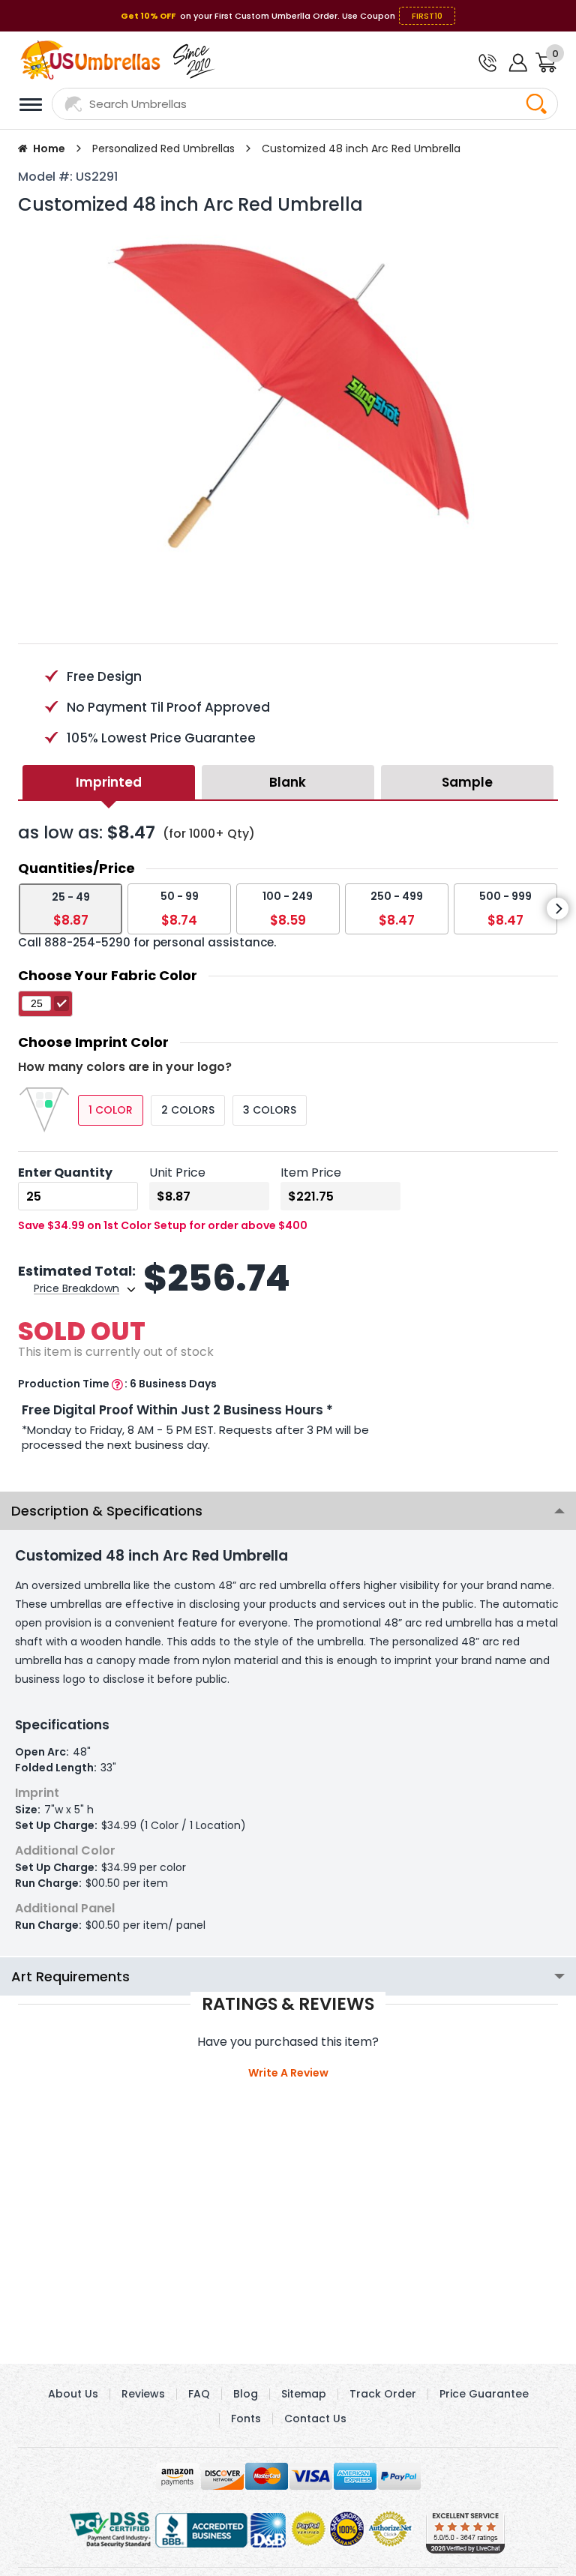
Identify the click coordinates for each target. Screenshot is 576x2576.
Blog (246, 2394)
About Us (73, 2394)
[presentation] (558, 909)
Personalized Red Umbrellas (163, 148)
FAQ (199, 2394)
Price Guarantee (484, 2394)
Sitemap (304, 2394)
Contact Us (315, 2419)
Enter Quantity (65, 1173)
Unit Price (177, 1173)
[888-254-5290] (486, 64)
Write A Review (288, 2073)
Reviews (143, 2394)
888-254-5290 (87, 942)
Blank (288, 782)
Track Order (383, 2394)
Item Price (311, 1173)
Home (49, 148)
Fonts (246, 2419)
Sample (467, 782)
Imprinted (109, 782)
